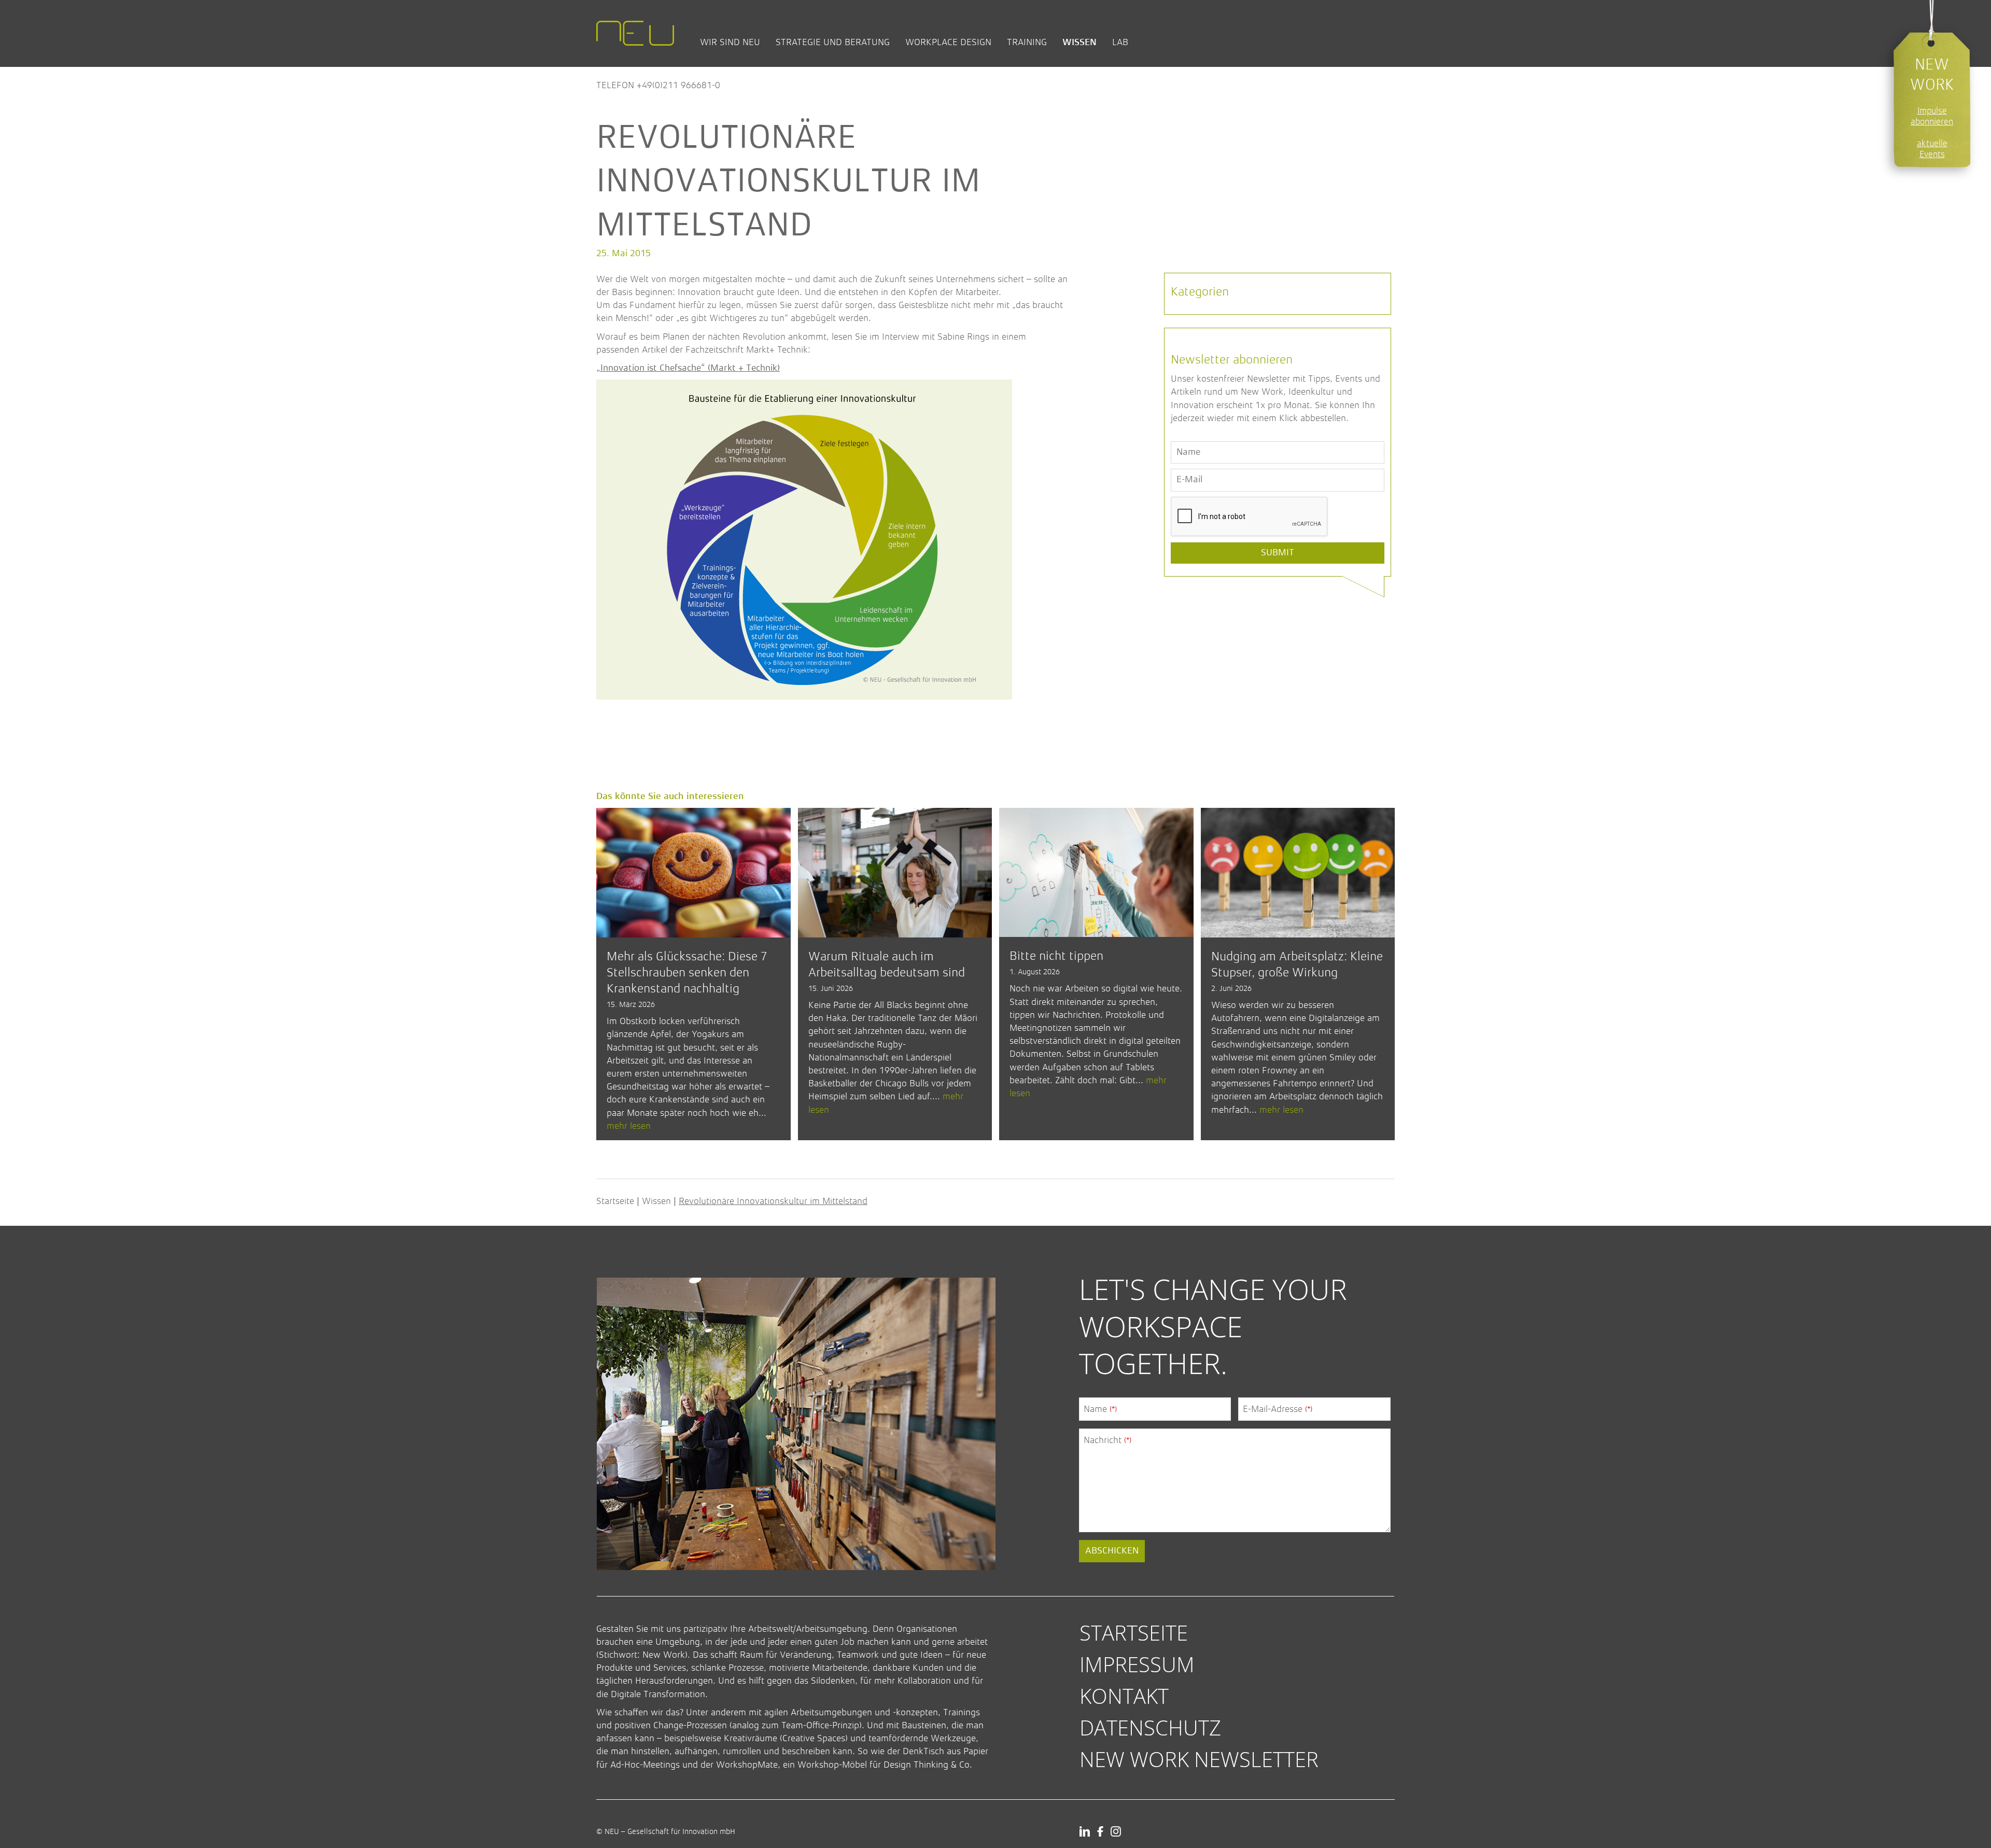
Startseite (615, 1201)
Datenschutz (1150, 1727)
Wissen (1079, 42)
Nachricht (1107, 1440)
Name (1100, 1409)
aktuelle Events (1932, 149)
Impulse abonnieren (1932, 116)
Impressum (1137, 1664)
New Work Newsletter (1199, 1759)
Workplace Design (948, 42)
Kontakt (1124, 1696)
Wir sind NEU (730, 42)
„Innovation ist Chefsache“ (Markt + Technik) (688, 368)
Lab (1120, 42)
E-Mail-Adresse (1278, 1409)
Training (1027, 42)
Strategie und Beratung (833, 42)
